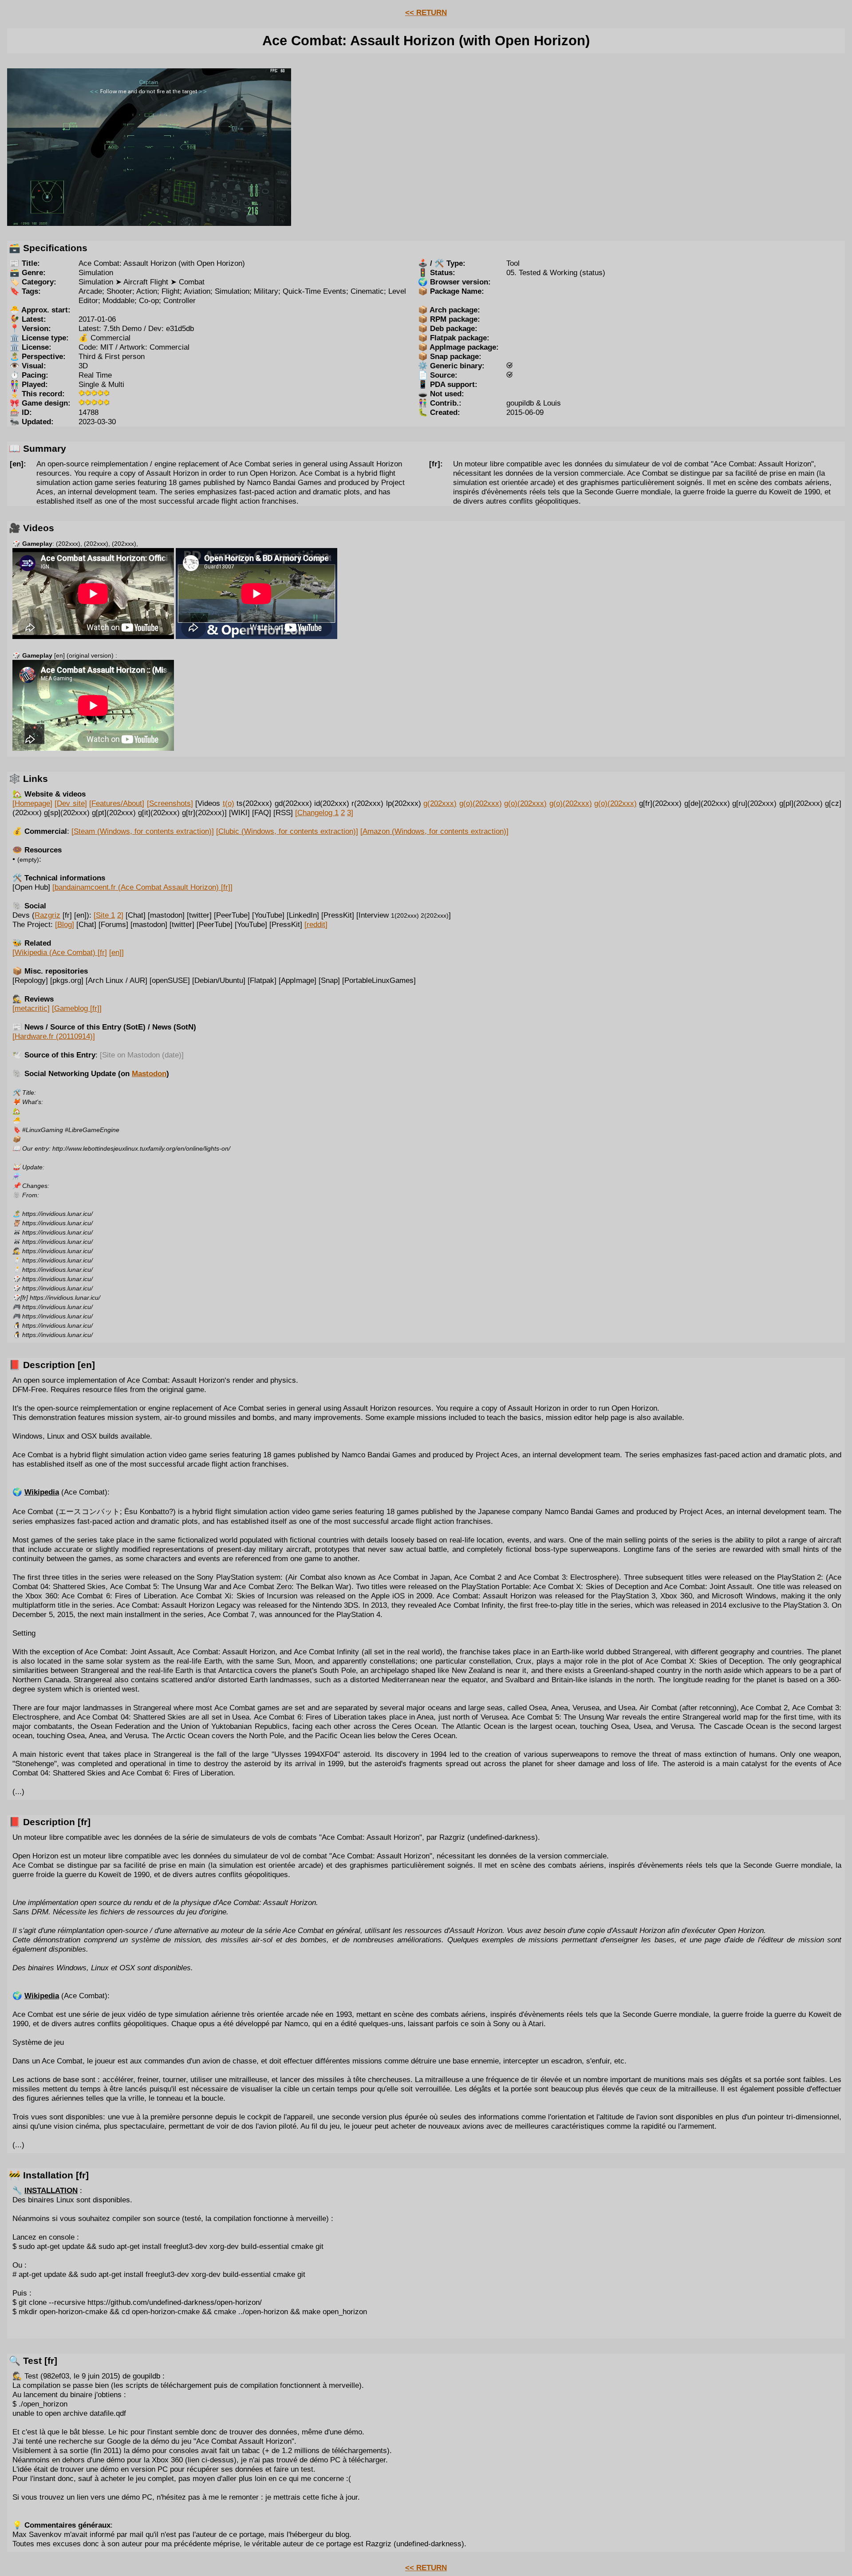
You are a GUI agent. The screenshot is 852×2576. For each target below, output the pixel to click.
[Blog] (65, 924)
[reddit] (316, 924)
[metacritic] (31, 1008)
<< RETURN (426, 12)
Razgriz (47, 915)
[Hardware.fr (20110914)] (54, 1036)
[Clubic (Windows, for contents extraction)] (287, 831)
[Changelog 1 (317, 813)
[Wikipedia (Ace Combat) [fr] (60, 952)
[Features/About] (117, 803)
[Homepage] (32, 803)
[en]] (116, 952)
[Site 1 (104, 915)
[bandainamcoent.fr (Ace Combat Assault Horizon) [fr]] (142, 887)
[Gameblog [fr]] (77, 1008)
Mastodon (149, 1073)
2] (120, 915)
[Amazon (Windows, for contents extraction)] (434, 831)
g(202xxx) (440, 803)
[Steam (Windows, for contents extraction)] (143, 831)
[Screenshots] (170, 803)
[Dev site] (71, 803)
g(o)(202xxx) (481, 803)
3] (350, 813)
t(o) (229, 803)
